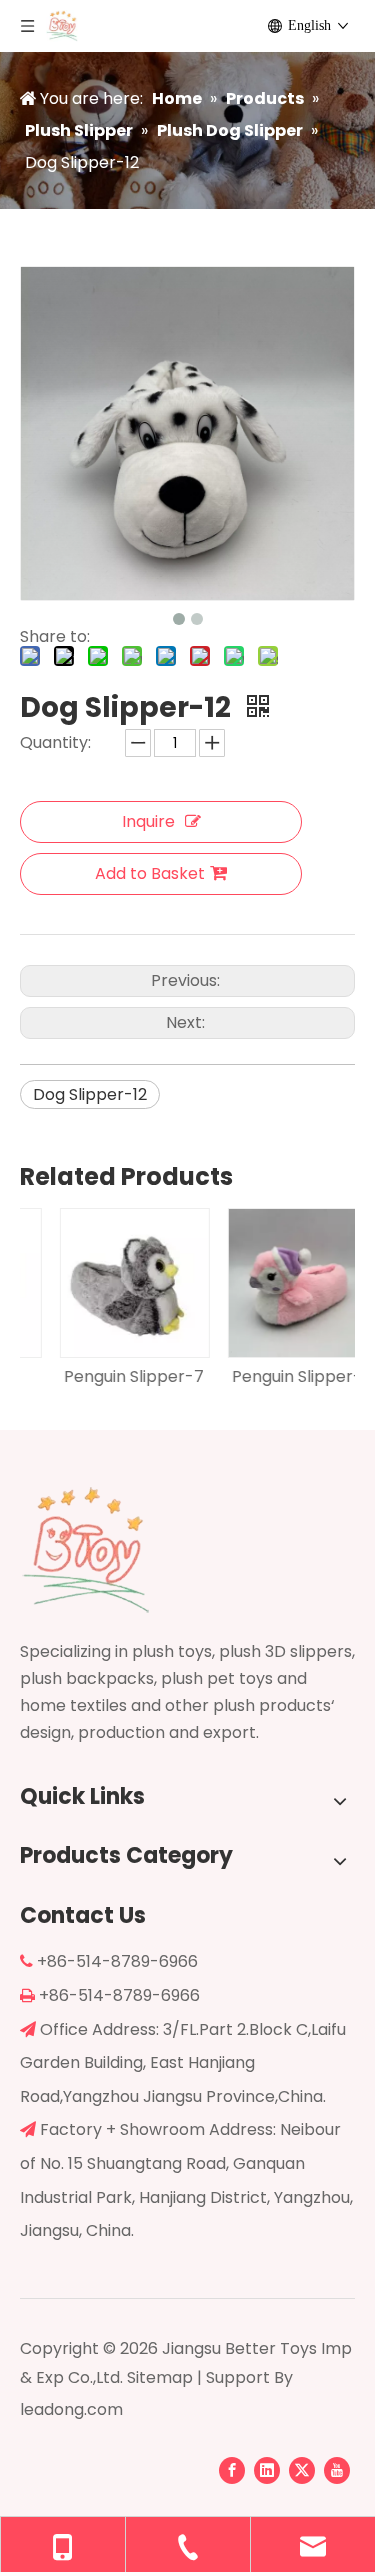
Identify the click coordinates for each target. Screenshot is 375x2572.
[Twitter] (302, 2470)
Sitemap (160, 2377)
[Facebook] (232, 2470)
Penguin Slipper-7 (105, 1376)
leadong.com (71, 2409)
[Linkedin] (267, 2470)
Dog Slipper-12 (90, 1094)
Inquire (148, 821)
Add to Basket (150, 873)
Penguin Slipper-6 (273, 1376)
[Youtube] (337, 2470)
